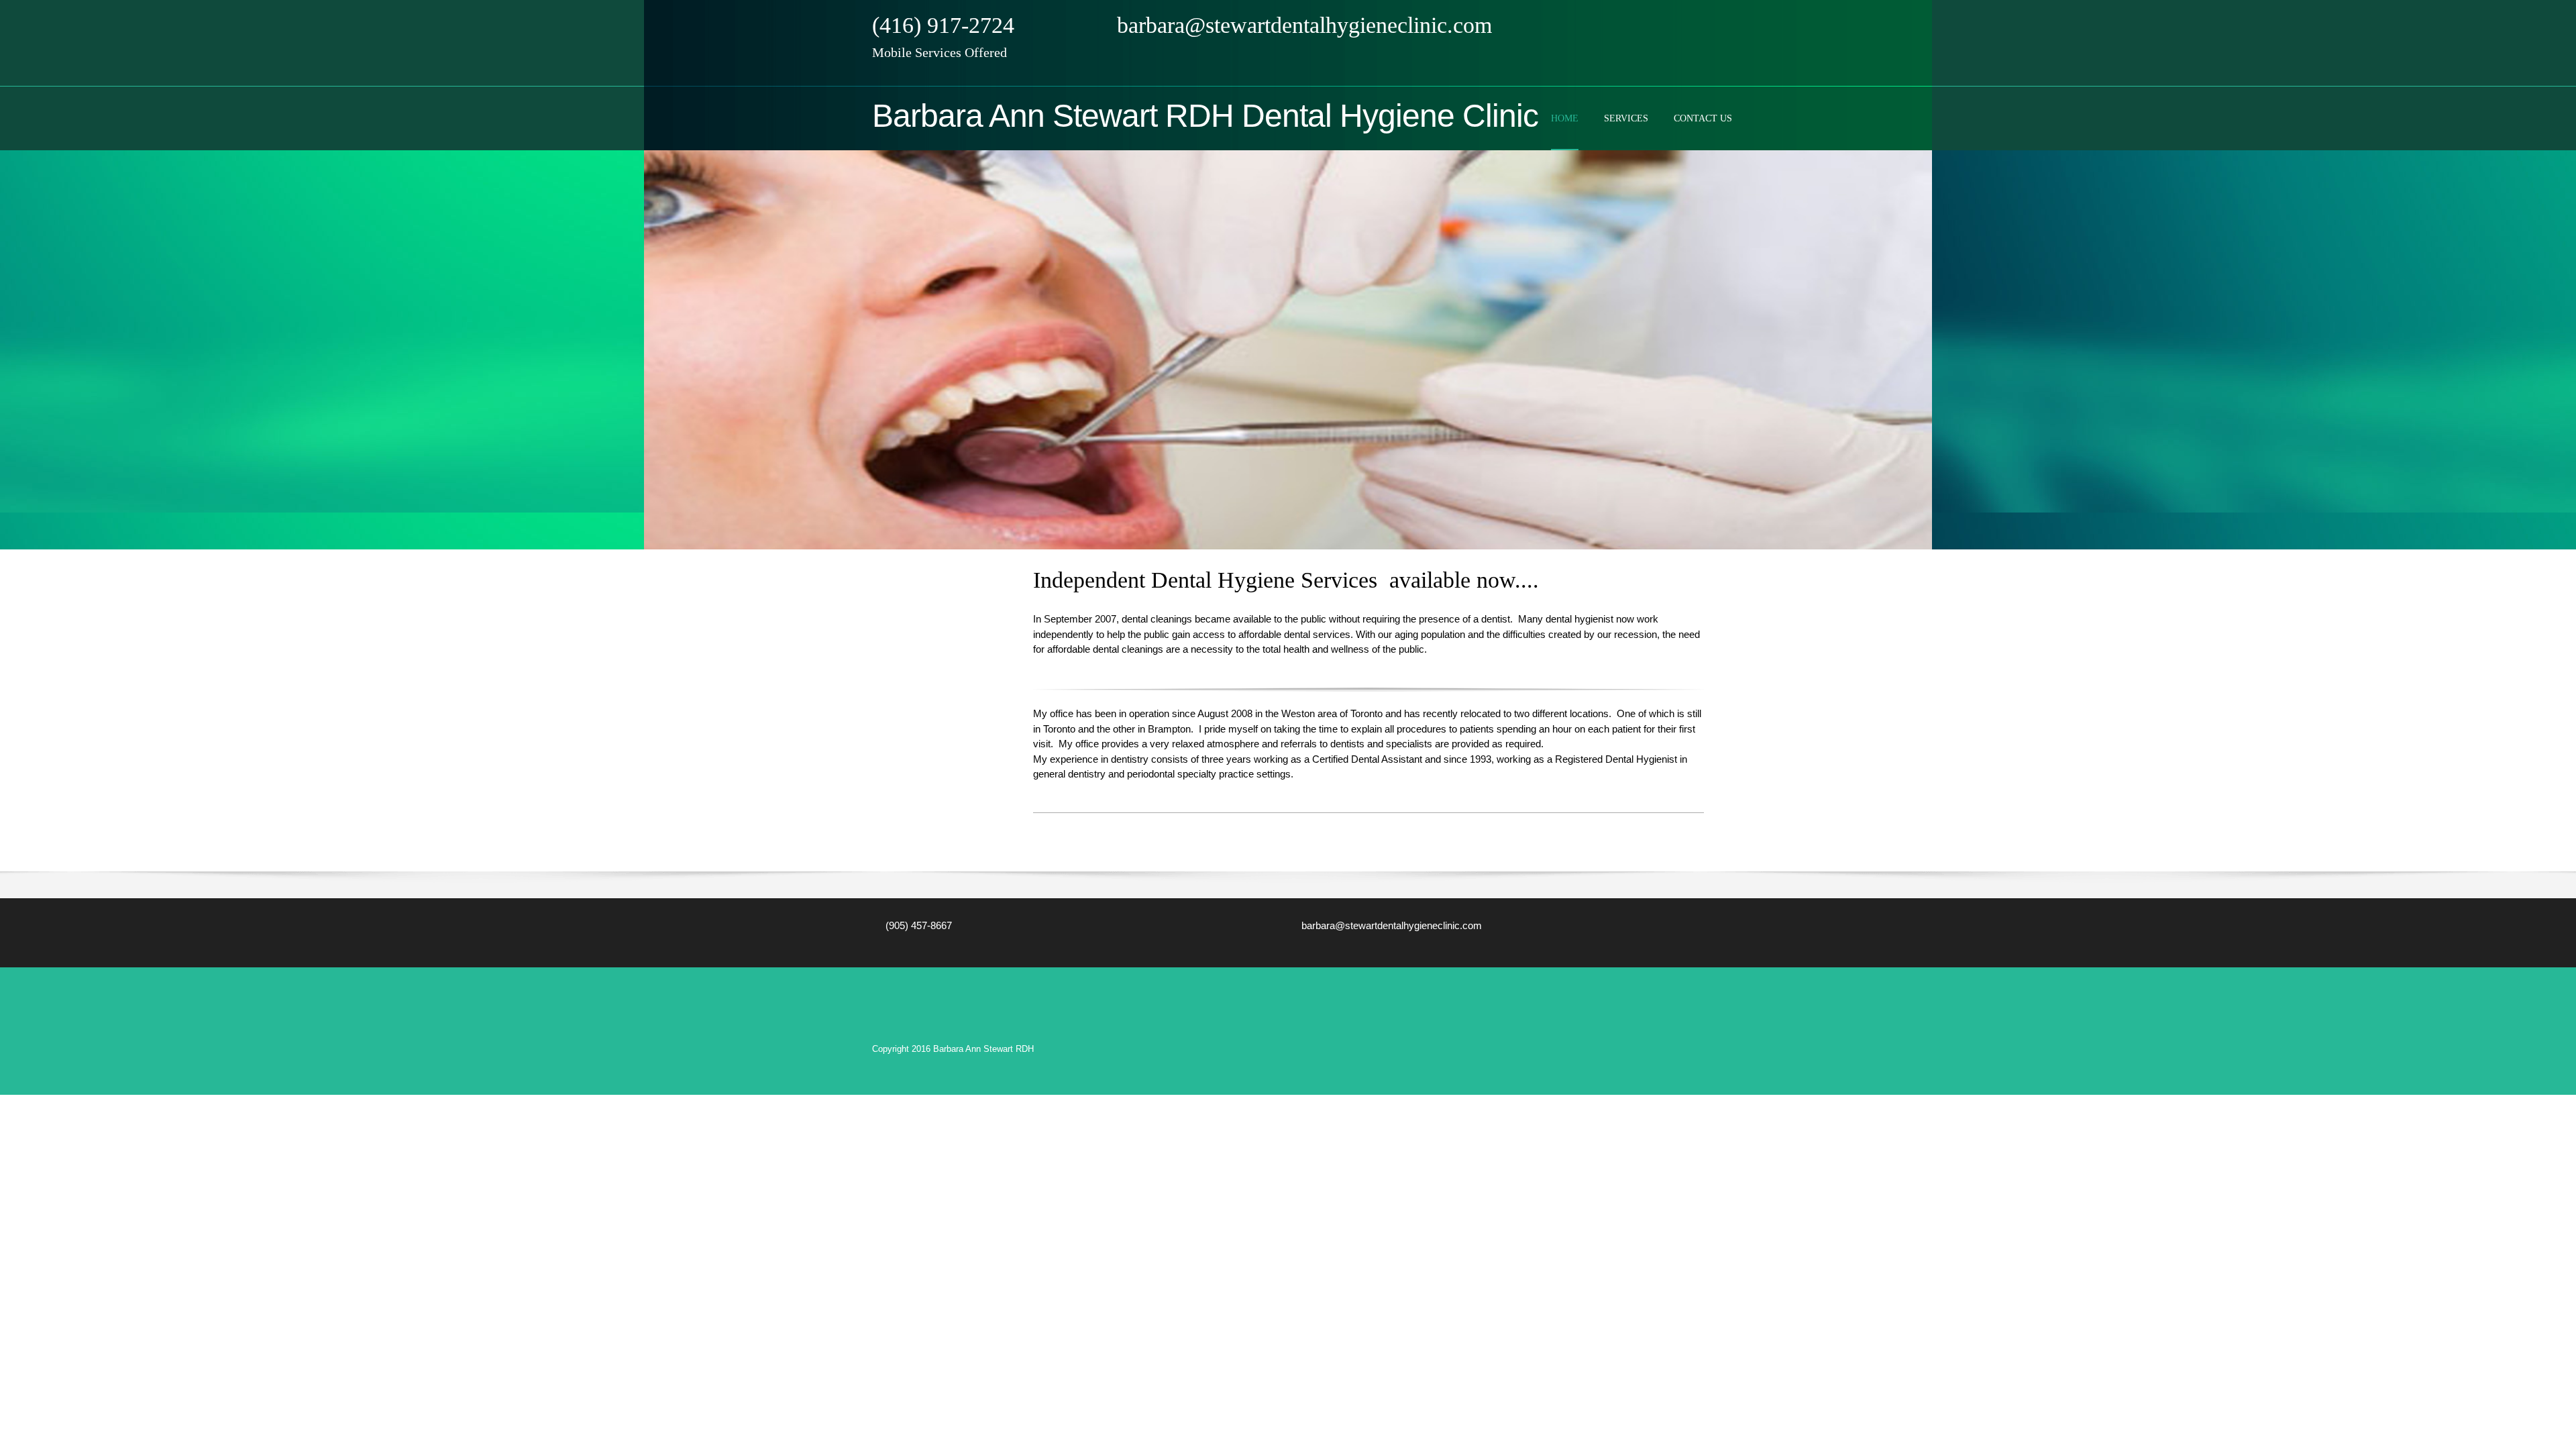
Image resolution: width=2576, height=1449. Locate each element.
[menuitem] (1565, 129)
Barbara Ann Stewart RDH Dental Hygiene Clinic (1205, 116)
